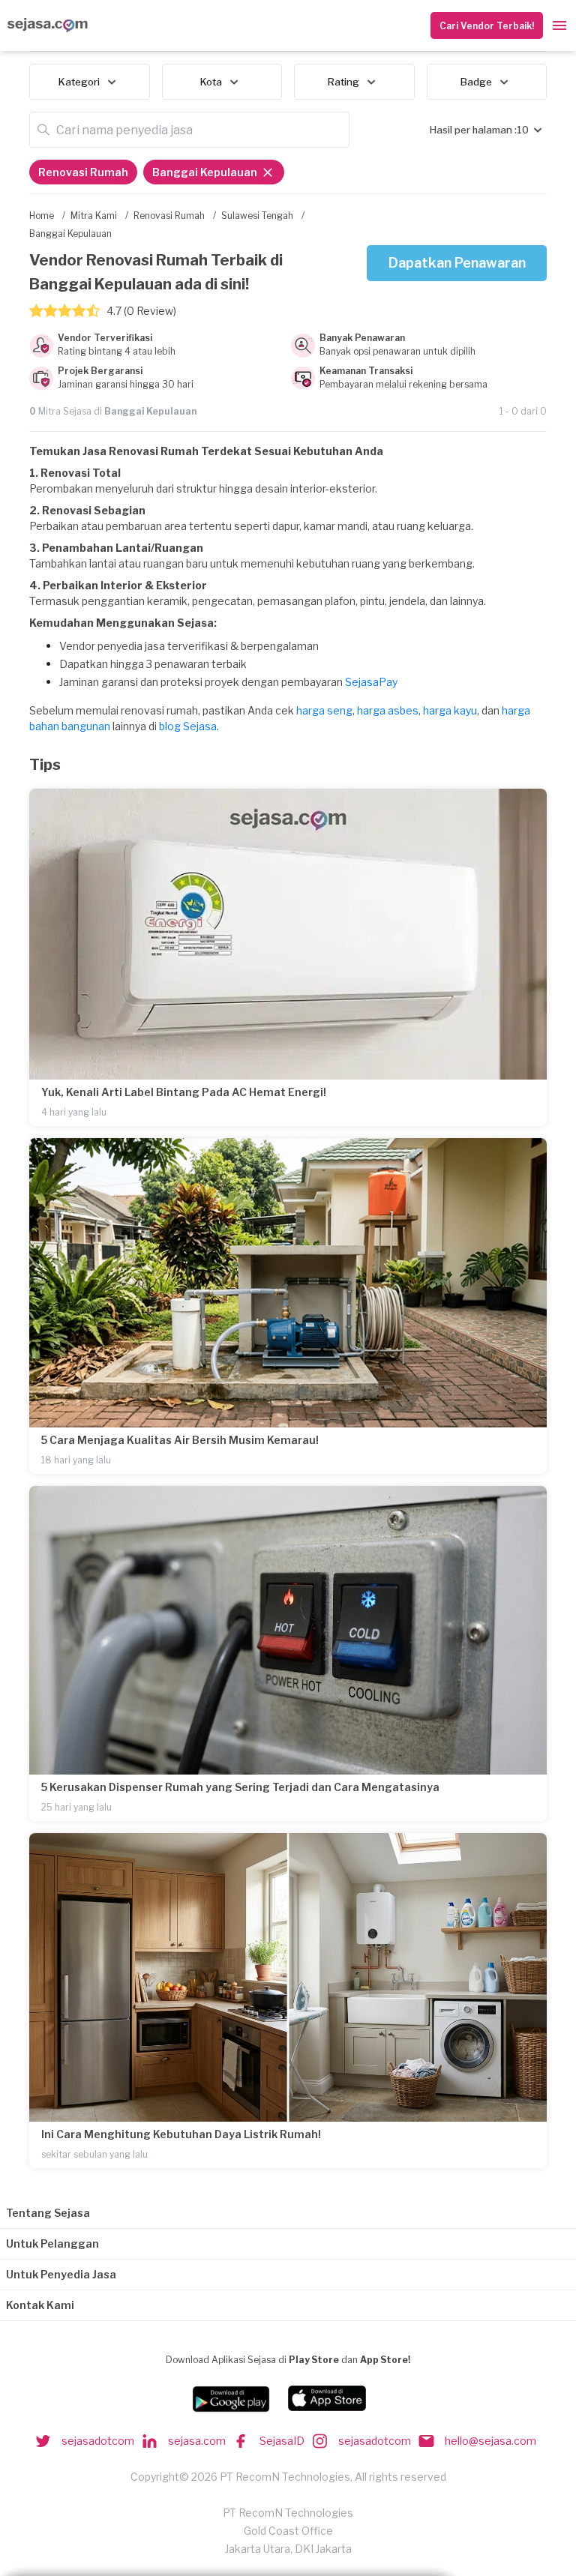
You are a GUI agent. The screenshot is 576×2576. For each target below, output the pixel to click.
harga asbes (388, 710)
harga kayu (450, 710)
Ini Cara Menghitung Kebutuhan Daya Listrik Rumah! (181, 2134)
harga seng (324, 710)
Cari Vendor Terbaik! (487, 26)
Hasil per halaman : (473, 130)
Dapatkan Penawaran (457, 263)
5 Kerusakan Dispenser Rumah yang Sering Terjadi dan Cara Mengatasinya (240, 1787)
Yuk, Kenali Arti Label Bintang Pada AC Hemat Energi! (184, 1092)
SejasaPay (371, 682)
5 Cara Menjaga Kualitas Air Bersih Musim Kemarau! (180, 1440)
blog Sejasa (188, 726)
